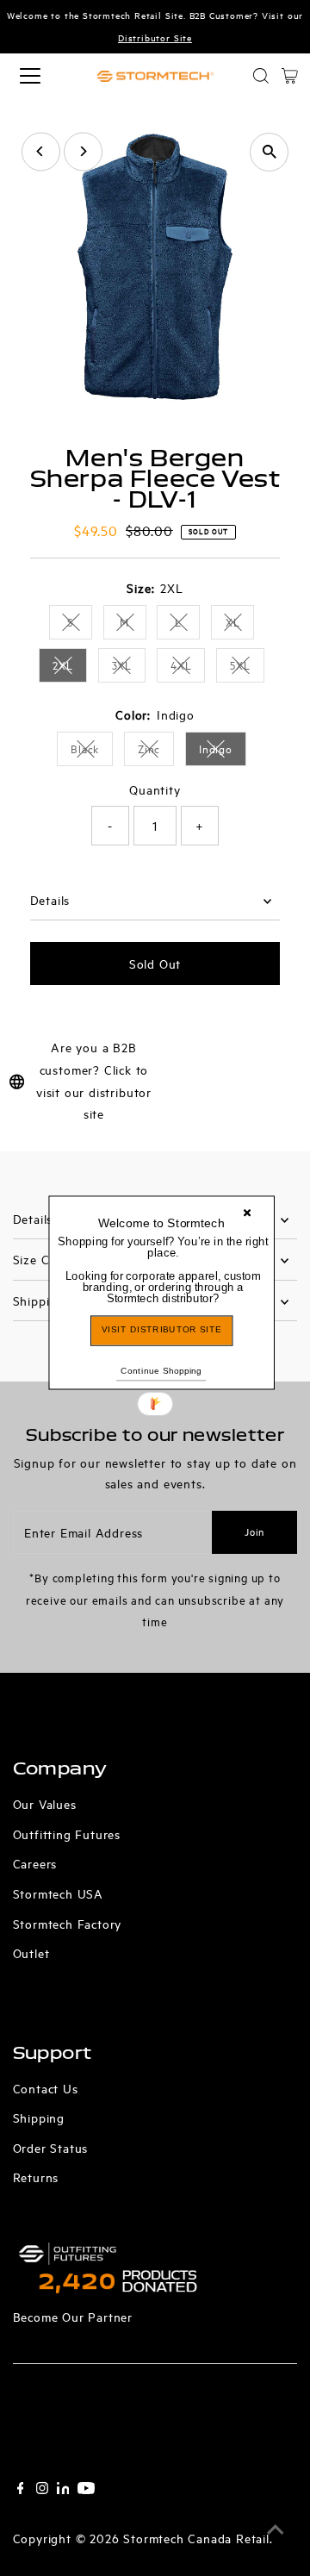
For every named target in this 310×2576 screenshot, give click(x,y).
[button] (163, 1269)
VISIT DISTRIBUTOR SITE (161, 1329)
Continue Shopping (161, 1370)
